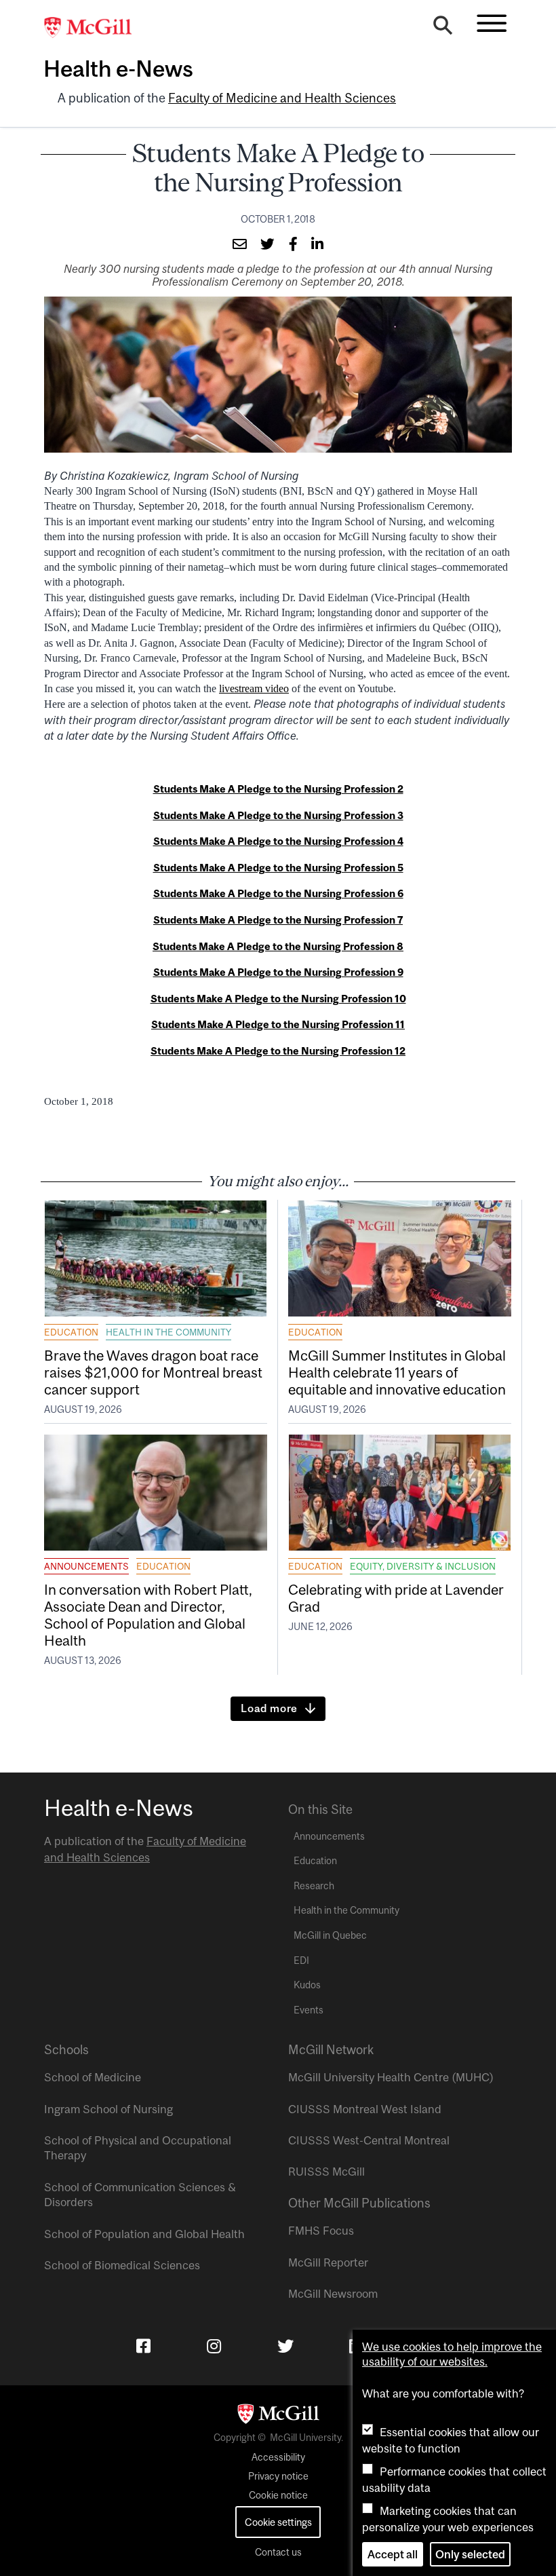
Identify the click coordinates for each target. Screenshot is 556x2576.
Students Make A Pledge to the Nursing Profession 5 (278, 868)
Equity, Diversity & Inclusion (423, 1566)
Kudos (307, 1985)
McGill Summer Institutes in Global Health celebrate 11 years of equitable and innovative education (397, 1372)
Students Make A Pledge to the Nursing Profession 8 (278, 946)
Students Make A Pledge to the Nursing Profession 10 (278, 999)
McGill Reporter (328, 2262)
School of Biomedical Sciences (122, 2265)
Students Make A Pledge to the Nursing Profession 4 (278, 841)
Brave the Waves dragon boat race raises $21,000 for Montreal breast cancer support (153, 1372)
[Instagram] (214, 2346)
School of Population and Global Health (144, 2234)
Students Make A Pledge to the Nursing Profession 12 (278, 1051)
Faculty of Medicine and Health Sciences (282, 98)
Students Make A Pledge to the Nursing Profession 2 (278, 789)
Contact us (278, 2552)
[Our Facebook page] (143, 2346)
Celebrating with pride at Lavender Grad (396, 1598)
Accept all (393, 2554)
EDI (301, 1961)
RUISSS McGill (326, 2172)
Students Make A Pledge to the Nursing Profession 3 (278, 815)
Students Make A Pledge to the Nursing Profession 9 (278, 972)
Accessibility (278, 2457)
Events (309, 2010)
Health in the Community (168, 1332)
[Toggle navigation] (492, 23)
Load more (269, 1708)
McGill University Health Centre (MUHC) (391, 2077)
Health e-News (118, 69)
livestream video (254, 688)
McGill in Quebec (330, 1935)
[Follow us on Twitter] (285, 2346)
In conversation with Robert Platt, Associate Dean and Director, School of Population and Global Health (148, 1615)
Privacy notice (278, 2476)
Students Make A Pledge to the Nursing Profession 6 (278, 893)
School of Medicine (93, 2077)
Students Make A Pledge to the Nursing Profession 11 (278, 1024)
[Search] (443, 29)
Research (314, 1886)
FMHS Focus (321, 2231)
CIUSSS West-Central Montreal (369, 2140)
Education (71, 1332)
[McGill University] (95, 28)
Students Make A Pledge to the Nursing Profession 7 (278, 920)
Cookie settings (278, 2522)
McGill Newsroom (333, 2294)
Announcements (86, 1566)
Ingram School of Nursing (108, 2109)
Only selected (470, 2554)
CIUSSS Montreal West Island (365, 2109)
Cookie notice (278, 2495)
